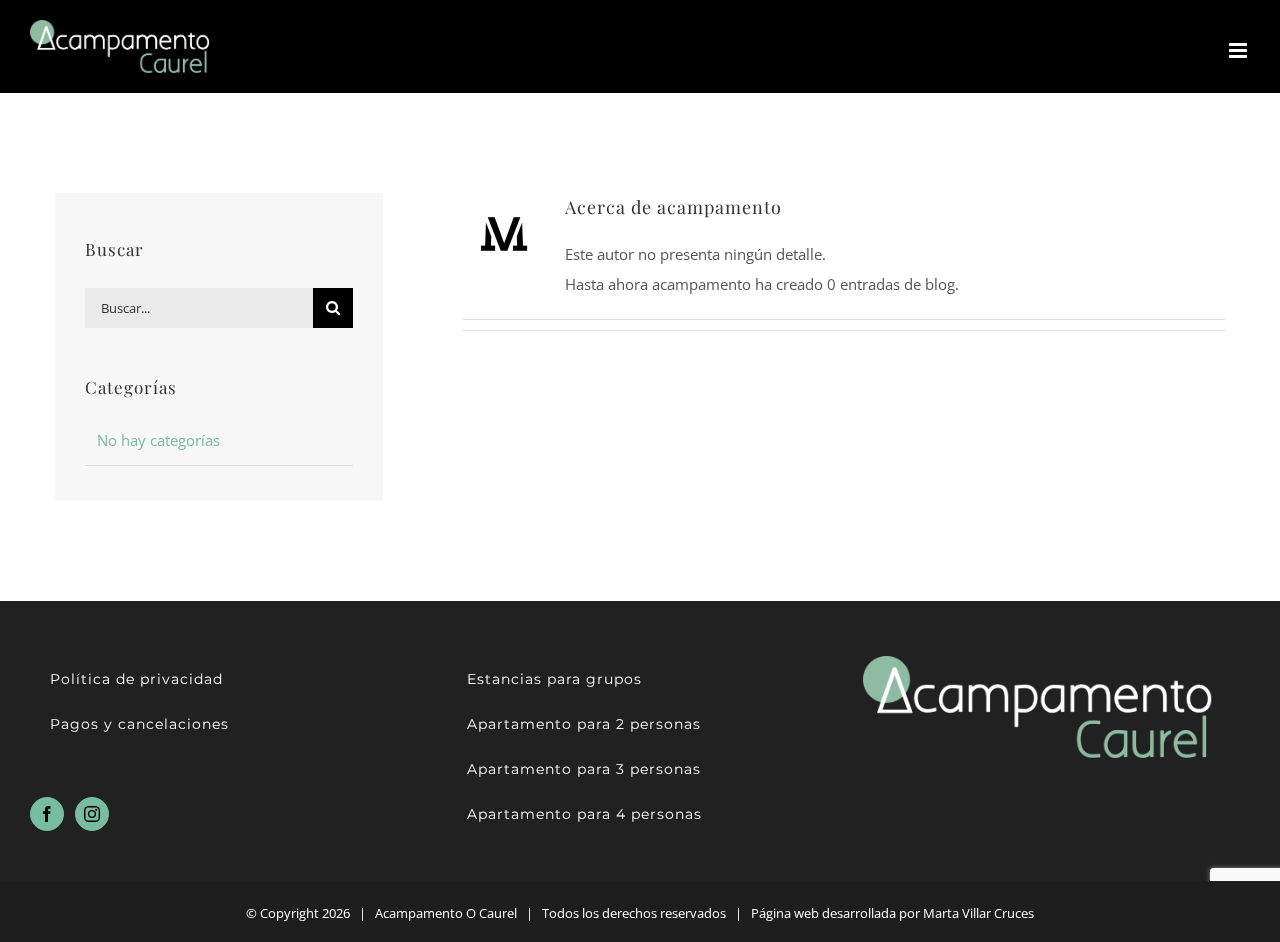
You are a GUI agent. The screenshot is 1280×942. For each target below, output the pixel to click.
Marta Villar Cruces (977, 913)
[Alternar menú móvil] (1239, 50)
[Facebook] (47, 814)
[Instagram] (92, 814)
